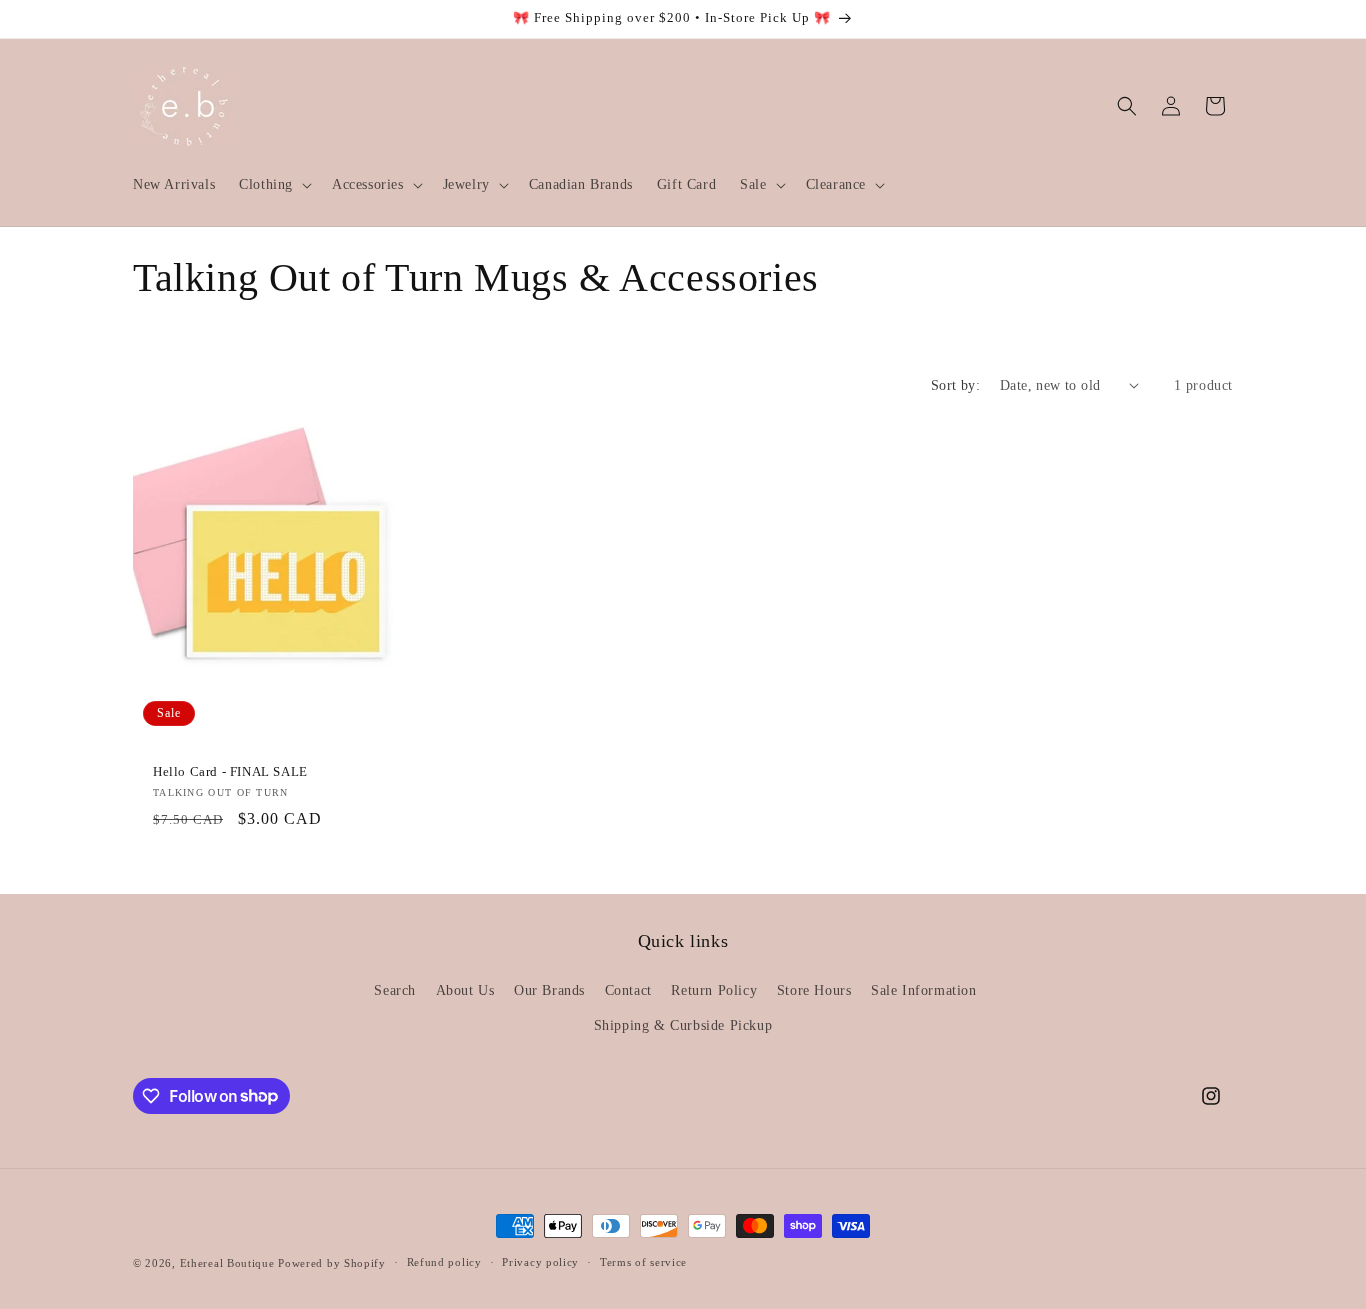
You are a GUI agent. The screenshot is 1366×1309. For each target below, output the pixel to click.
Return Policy (714, 990)
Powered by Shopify (332, 1263)
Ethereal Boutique (227, 1263)
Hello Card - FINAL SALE (230, 771)
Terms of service (643, 1262)
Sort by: (955, 385)
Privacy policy (540, 1262)
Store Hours (814, 990)
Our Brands (549, 990)
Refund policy (444, 1262)
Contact (628, 990)
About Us (465, 990)
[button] (273, 185)
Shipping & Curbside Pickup (683, 1025)
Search (395, 990)
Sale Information (924, 990)
